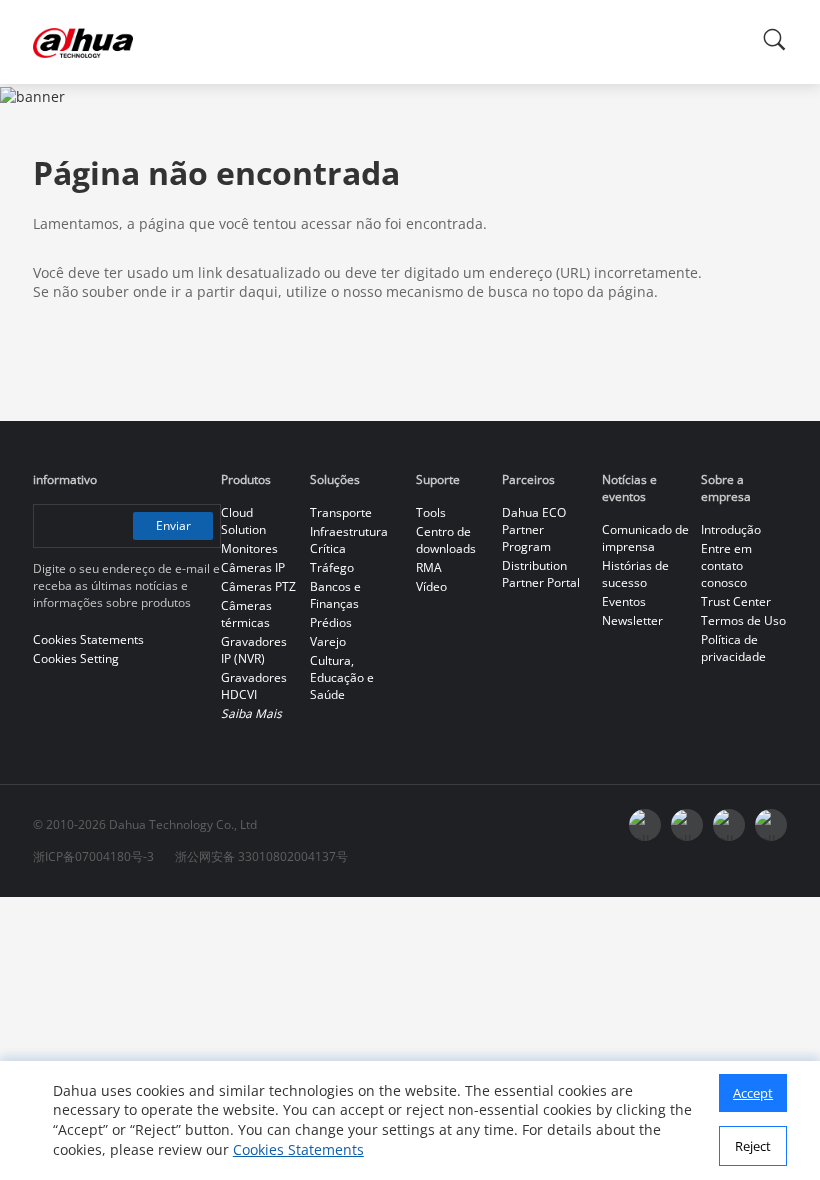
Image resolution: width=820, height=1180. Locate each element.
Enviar (173, 525)
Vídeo (431, 586)
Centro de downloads (446, 540)
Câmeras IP (253, 567)
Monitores (249, 548)
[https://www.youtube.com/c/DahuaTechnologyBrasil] (687, 825)
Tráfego (332, 567)
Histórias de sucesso (635, 574)
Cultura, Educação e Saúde (342, 677)
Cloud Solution (243, 521)
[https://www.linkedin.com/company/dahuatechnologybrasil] (729, 825)
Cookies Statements (298, 1149)
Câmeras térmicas (246, 614)
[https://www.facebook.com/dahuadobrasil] (645, 825)
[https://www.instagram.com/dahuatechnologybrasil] (771, 825)
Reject (753, 1146)
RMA (429, 567)
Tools (431, 512)
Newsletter (632, 620)
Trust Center (736, 601)
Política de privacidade (733, 648)
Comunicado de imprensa (645, 538)
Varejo (328, 641)
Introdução (731, 529)
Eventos (624, 601)
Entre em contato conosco (726, 565)
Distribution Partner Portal (541, 574)
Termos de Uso (743, 620)
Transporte (341, 512)
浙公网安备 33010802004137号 (261, 856)
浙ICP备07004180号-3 (93, 856)
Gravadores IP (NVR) (254, 650)
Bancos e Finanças (335, 595)
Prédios (331, 622)
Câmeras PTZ (258, 586)
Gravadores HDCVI (254, 686)
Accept (753, 1093)
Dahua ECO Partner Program (534, 529)
